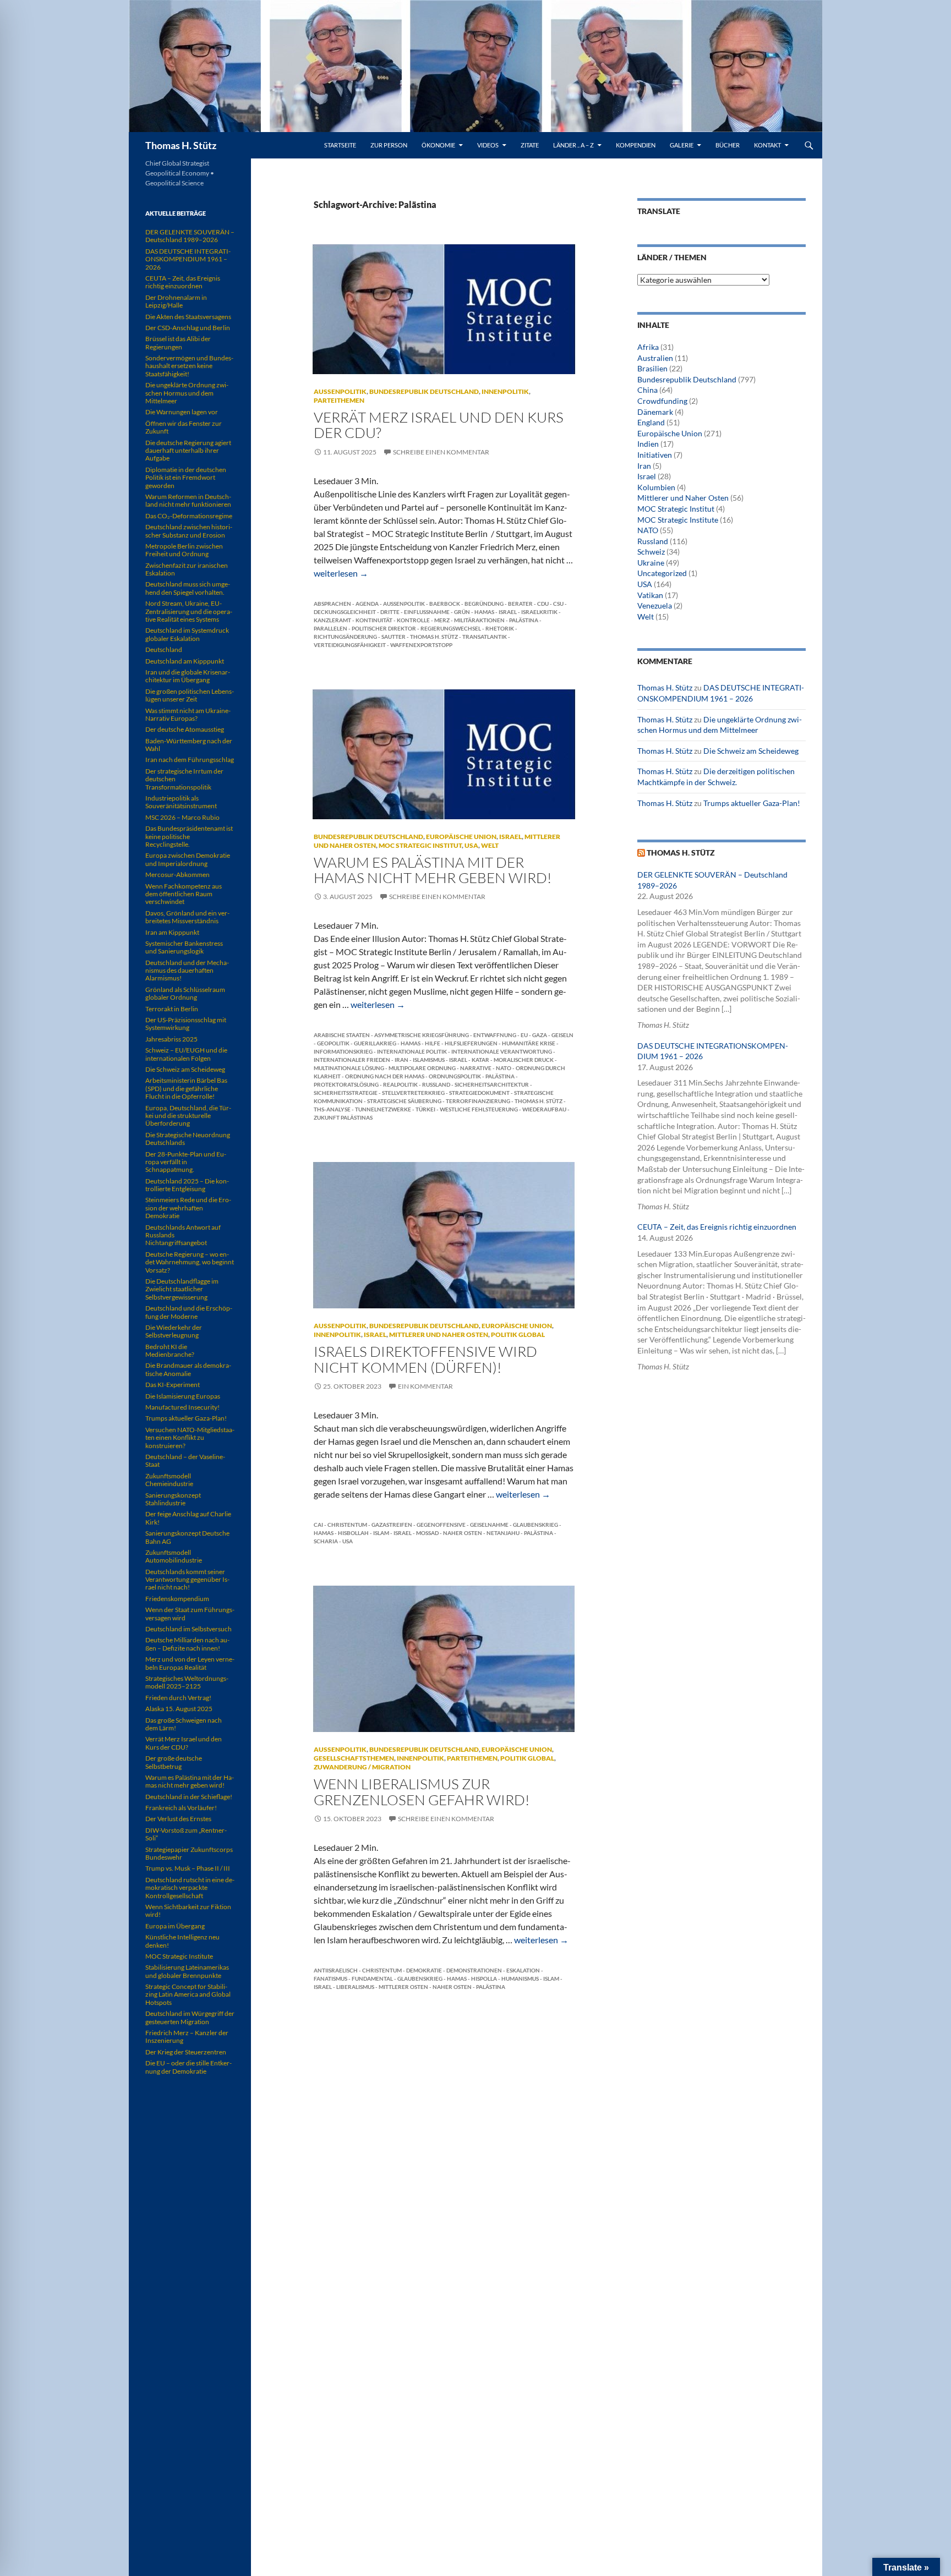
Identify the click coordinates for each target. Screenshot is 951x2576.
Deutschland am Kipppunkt (185, 661)
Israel (508, 612)
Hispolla (484, 1978)
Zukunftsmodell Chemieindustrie (169, 1480)
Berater (520, 604)
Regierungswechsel (451, 628)
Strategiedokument (479, 1093)
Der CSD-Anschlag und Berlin (188, 328)
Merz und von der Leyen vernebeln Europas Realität (190, 1663)
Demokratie (424, 1970)
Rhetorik (500, 628)
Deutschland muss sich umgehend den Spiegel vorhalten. (188, 588)
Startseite (340, 145)
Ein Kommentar (425, 1386)
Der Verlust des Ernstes (178, 1819)
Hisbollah (353, 1533)
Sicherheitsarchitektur (492, 1084)
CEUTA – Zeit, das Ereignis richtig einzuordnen (717, 1227)
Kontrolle (413, 620)
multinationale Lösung (349, 1068)
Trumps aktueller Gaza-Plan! (752, 803)
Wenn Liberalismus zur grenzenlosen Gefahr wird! (422, 1791)
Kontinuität (374, 620)
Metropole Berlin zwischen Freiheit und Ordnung (184, 550)
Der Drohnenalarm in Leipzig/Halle (176, 301)
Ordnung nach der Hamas (385, 1076)
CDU (543, 604)
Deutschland (164, 650)
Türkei (425, 1109)
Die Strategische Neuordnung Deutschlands (188, 1139)
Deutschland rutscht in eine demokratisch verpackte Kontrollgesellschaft (190, 1888)
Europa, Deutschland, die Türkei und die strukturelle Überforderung (188, 1116)
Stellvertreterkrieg (413, 1093)
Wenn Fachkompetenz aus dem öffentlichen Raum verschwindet (184, 894)
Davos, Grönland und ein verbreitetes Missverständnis (187, 917)
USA (471, 845)
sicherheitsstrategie (346, 1093)
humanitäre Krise (529, 1043)
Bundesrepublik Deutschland (424, 391)
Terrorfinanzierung (478, 1101)
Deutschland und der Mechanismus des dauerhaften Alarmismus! (187, 971)
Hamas (484, 612)
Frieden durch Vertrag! (178, 1698)
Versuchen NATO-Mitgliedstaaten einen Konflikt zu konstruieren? (190, 1438)
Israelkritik (539, 612)
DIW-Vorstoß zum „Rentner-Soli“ (186, 1834)
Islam (381, 1533)
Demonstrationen (474, 1970)
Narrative (476, 1068)
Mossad (427, 1533)
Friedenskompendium (177, 1599)
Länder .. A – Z (573, 145)
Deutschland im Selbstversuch (188, 1629)
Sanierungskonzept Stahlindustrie (173, 1499)
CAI (318, 1525)
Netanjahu (503, 1533)
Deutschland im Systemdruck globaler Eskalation (187, 634)
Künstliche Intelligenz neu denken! (182, 1941)
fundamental (372, 1978)
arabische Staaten (342, 1035)
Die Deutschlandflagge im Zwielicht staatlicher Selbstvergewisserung (182, 1289)
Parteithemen (339, 400)
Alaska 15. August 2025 (179, 1709)
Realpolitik (400, 1084)
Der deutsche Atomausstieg (185, 729)
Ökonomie (438, 145)
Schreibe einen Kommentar (441, 452)
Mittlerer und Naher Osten (439, 1334)
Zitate (530, 145)
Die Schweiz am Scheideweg (751, 751)
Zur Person (389, 145)
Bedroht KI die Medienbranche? (170, 1350)
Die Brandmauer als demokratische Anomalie (188, 1369)
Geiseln (562, 1035)
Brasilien (652, 368)
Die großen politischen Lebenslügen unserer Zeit (190, 695)
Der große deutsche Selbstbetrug (174, 1762)
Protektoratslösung (346, 1084)
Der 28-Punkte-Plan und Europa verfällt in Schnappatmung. (186, 1162)
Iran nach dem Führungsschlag (190, 760)
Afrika (648, 347)
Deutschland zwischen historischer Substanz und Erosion (189, 531)
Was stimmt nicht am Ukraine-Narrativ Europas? (188, 714)
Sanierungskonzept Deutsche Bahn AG (187, 1537)
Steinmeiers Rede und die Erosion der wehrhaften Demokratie (188, 1208)
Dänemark (655, 412)
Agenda (367, 604)
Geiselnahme (489, 1525)
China (647, 390)
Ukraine (651, 563)
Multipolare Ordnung (422, 1068)
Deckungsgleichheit (345, 612)
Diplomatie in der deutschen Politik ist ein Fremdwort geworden (186, 478)
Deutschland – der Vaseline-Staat (185, 1460)
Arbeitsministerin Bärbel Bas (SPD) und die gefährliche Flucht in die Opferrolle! (186, 1088)
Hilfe (433, 1043)
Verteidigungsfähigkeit (350, 645)
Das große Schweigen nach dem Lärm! (184, 1724)
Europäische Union (461, 837)
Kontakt (767, 145)
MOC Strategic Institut (420, 845)
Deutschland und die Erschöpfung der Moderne (189, 1312)
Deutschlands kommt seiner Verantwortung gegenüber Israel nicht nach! (187, 1580)
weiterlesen (341, 573)
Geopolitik (333, 1043)
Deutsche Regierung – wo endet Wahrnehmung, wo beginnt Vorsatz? (190, 1262)
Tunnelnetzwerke (383, 1109)
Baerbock (445, 604)
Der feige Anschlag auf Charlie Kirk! (188, 1518)
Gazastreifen (392, 1525)
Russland (436, 1084)
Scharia (326, 1541)
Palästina (524, 620)
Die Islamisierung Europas (183, 1396)
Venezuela (655, 605)
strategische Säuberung (404, 1101)
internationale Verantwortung (502, 1051)
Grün (462, 612)
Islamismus (429, 1060)
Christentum (347, 1525)
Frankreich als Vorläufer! (181, 1808)
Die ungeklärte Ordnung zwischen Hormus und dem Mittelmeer (187, 393)
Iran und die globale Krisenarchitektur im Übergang (188, 676)
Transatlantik (485, 637)
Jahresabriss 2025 (171, 1039)
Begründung (484, 604)
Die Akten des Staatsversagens (188, 317)
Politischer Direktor (384, 628)
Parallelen (330, 628)
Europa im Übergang (175, 1926)
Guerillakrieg (375, 1043)
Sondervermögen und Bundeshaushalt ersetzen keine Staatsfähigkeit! (189, 366)
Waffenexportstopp (421, 645)
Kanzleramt (332, 620)
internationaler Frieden (352, 1060)
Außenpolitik (340, 391)
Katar (480, 1060)
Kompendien (636, 145)
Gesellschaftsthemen (354, 1758)
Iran (401, 1060)
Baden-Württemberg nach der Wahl (189, 745)
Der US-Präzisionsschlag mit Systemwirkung (186, 1024)
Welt (490, 845)
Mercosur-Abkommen (177, 875)
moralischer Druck (524, 1060)
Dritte (390, 612)
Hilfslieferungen (471, 1043)
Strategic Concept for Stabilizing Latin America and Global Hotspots (188, 1994)
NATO (504, 1068)
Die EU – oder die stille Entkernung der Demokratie (188, 2067)
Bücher (728, 145)
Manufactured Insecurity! (182, 1407)
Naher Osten (463, 1533)
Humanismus (520, 1978)
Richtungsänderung (345, 637)
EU (524, 1035)
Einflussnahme (427, 612)
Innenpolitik (505, 391)
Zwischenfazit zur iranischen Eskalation (187, 569)
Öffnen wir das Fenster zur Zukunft (184, 427)
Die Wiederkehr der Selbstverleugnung (174, 1331)
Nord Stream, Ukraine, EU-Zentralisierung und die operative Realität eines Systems (189, 611)
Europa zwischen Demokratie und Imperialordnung (188, 859)
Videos (488, 145)
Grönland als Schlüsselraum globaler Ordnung (185, 993)
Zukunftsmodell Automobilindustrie (174, 1556)
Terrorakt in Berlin (172, 1009)
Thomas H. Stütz (181, 145)
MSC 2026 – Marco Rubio (182, 817)
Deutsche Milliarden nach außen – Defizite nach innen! (187, 1644)
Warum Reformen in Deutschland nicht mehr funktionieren (188, 500)
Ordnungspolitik (455, 1076)
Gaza (540, 1035)
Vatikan (650, 595)
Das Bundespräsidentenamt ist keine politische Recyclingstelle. (189, 836)
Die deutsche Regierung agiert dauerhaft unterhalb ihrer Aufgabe (188, 451)
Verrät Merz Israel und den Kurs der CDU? (439, 425)
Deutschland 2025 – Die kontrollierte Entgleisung (187, 1185)
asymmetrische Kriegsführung (422, 1035)
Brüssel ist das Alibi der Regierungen (178, 342)
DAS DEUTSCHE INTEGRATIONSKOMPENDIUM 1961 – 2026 (188, 259)
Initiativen (655, 455)
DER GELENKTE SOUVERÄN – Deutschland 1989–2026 (190, 236)
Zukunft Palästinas (343, 1117)
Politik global (518, 1334)
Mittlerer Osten (403, 1987)
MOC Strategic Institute (678, 520)
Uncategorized (662, 573)
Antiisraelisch (336, 1970)
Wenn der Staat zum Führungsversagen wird (190, 1613)
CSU (558, 604)
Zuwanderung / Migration (362, 1767)
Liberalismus (355, 1987)
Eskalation (523, 1970)
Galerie (682, 145)
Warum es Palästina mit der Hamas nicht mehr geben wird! (433, 870)
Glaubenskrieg (535, 1525)
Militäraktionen (479, 620)
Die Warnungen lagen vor (182, 412)
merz (442, 620)
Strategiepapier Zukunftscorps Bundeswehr (189, 1853)
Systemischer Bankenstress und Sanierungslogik (184, 947)
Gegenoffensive (441, 1525)
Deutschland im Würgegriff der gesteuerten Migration (190, 2017)
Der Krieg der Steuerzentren (186, 2052)
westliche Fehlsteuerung (479, 1109)
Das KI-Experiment (173, 1385)
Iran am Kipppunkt (172, 932)
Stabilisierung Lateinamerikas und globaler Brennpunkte (187, 1971)
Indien (648, 444)
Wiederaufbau (544, 1109)
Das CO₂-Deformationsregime (189, 516)
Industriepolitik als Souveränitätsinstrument (181, 802)
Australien (655, 358)
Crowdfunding (662, 401)
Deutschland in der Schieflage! (189, 1797)
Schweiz (651, 552)
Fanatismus (330, 1978)
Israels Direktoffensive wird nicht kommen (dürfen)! (425, 1359)
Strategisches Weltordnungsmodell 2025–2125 (187, 1682)
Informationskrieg (343, 1051)
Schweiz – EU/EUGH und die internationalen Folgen (186, 1054)
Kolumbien (656, 487)
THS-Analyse (332, 1109)
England (651, 422)
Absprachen (332, 604)
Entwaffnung (495, 1035)
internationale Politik (412, 1051)
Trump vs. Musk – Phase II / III (188, 1868)
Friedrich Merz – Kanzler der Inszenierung (187, 2037)
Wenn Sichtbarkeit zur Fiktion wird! (188, 1911)
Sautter (393, 637)
